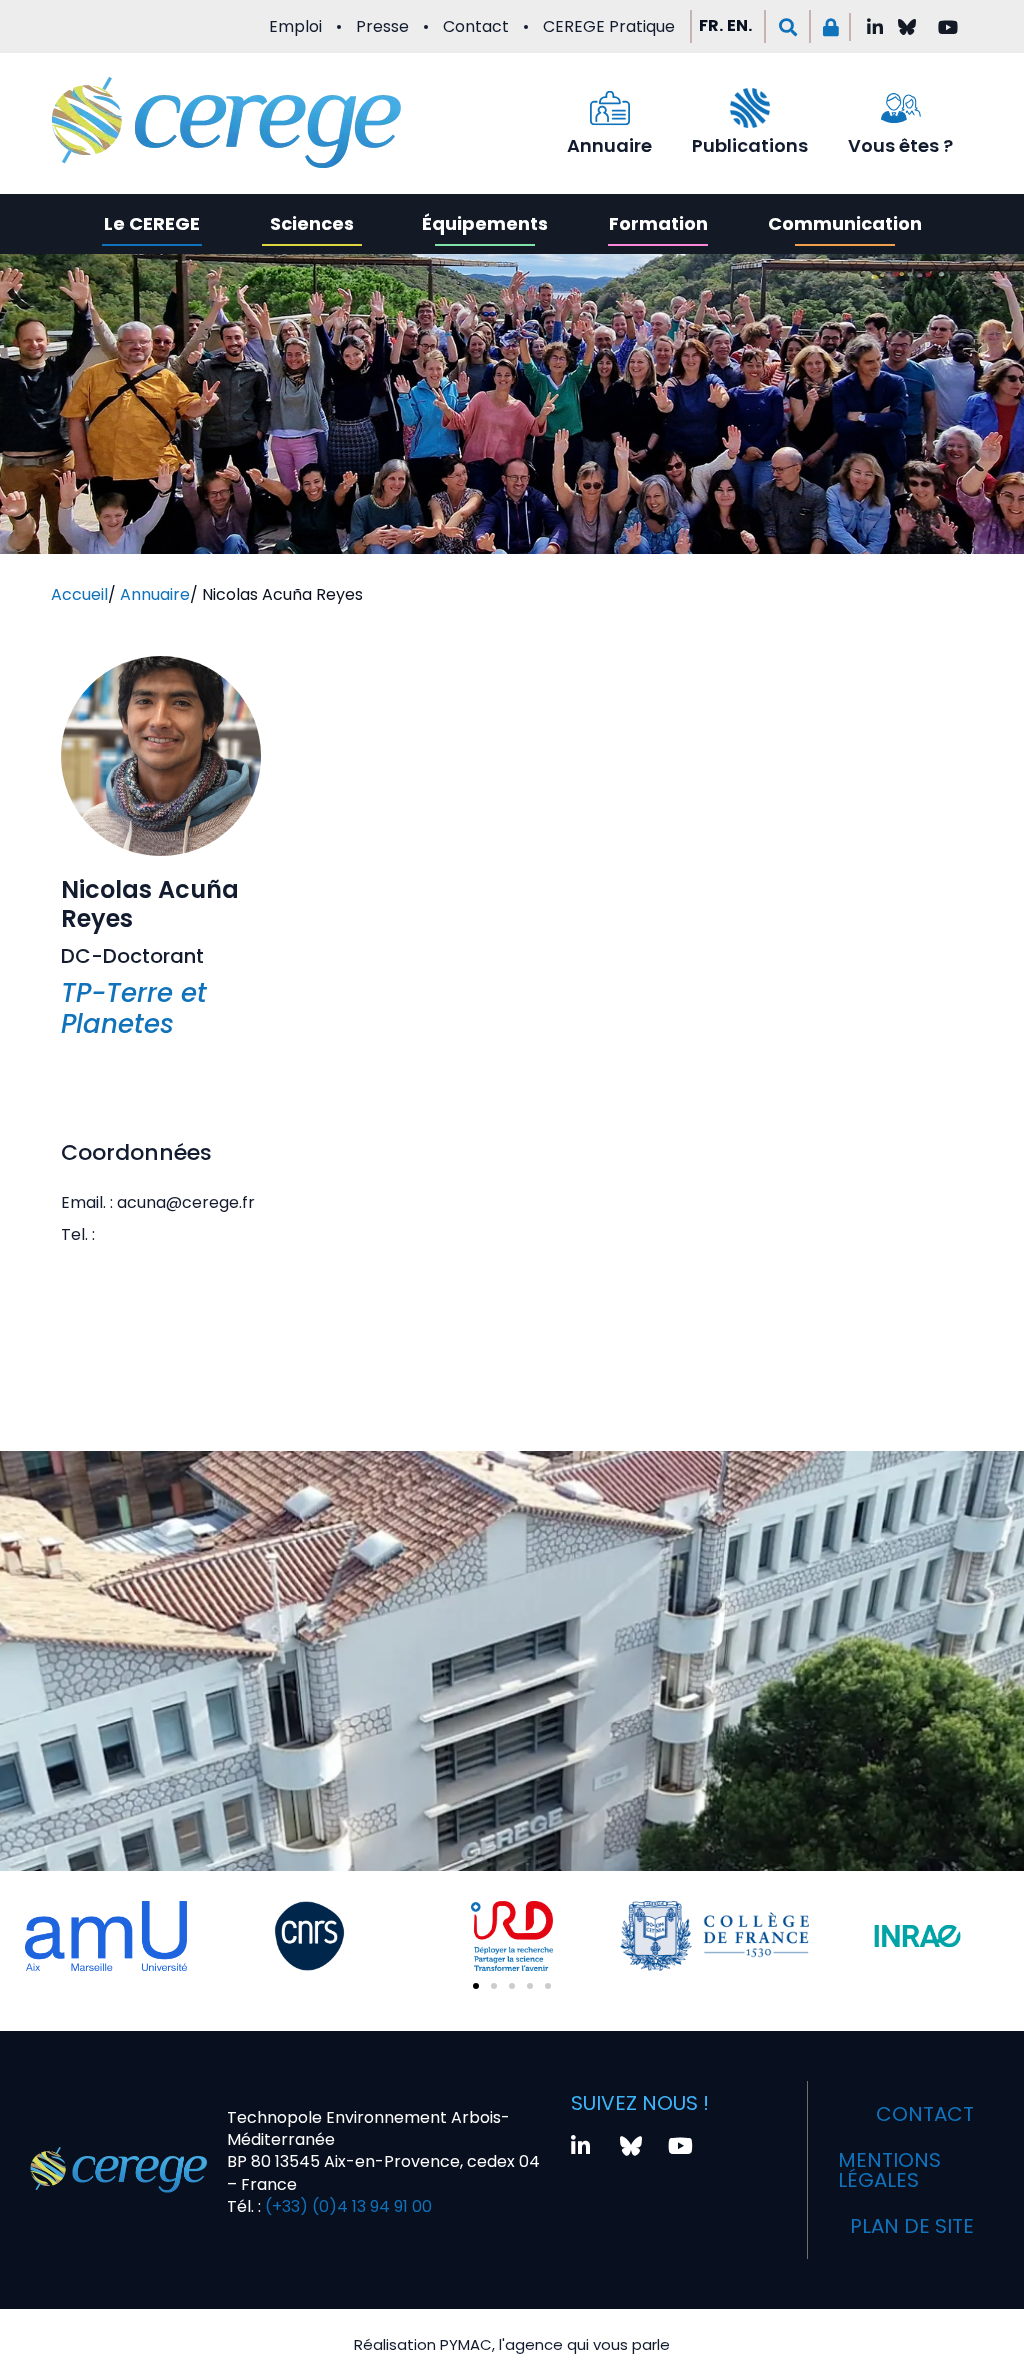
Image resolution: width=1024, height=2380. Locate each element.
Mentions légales (889, 2170)
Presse (382, 26)
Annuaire (609, 145)
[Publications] (750, 108)
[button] (787, 26)
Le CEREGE (152, 223)
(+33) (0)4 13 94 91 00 (346, 2206)
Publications (750, 145)
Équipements (485, 223)
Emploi (295, 26)
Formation (658, 223)
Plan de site (912, 2226)
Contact (476, 26)
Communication (845, 223)
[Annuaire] (610, 108)
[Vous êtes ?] (901, 108)
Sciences (312, 223)
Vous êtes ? (900, 145)
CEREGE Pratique (609, 26)
